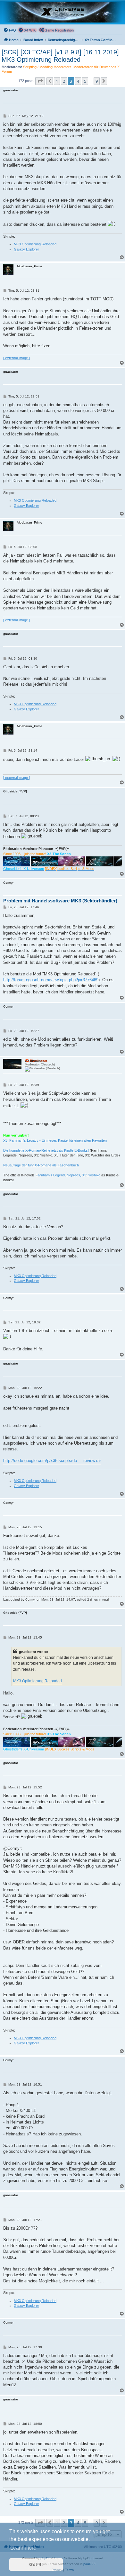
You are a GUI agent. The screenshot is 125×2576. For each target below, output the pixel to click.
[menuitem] (10, 30)
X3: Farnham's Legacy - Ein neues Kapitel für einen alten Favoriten (55, 1140)
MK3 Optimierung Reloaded (35, 244)
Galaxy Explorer (26, 249)
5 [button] (85, 81)
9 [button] (97, 81)
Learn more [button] (23, 2548)
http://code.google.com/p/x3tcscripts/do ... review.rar (52, 1461)
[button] (40, 81)
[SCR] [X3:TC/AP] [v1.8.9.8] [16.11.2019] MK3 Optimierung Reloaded (60, 56)
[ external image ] (17, 358)
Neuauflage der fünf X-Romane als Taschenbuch (41, 1165)
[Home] (63, 12)
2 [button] (64, 81)
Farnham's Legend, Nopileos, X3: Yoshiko (68, 1175)
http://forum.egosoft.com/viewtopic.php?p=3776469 (51, 980)
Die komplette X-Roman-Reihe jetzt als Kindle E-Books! (46, 1150)
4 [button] (78, 81)
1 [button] (57, 81)
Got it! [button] (36, 2564)
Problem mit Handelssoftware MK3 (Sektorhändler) (60, 901)
